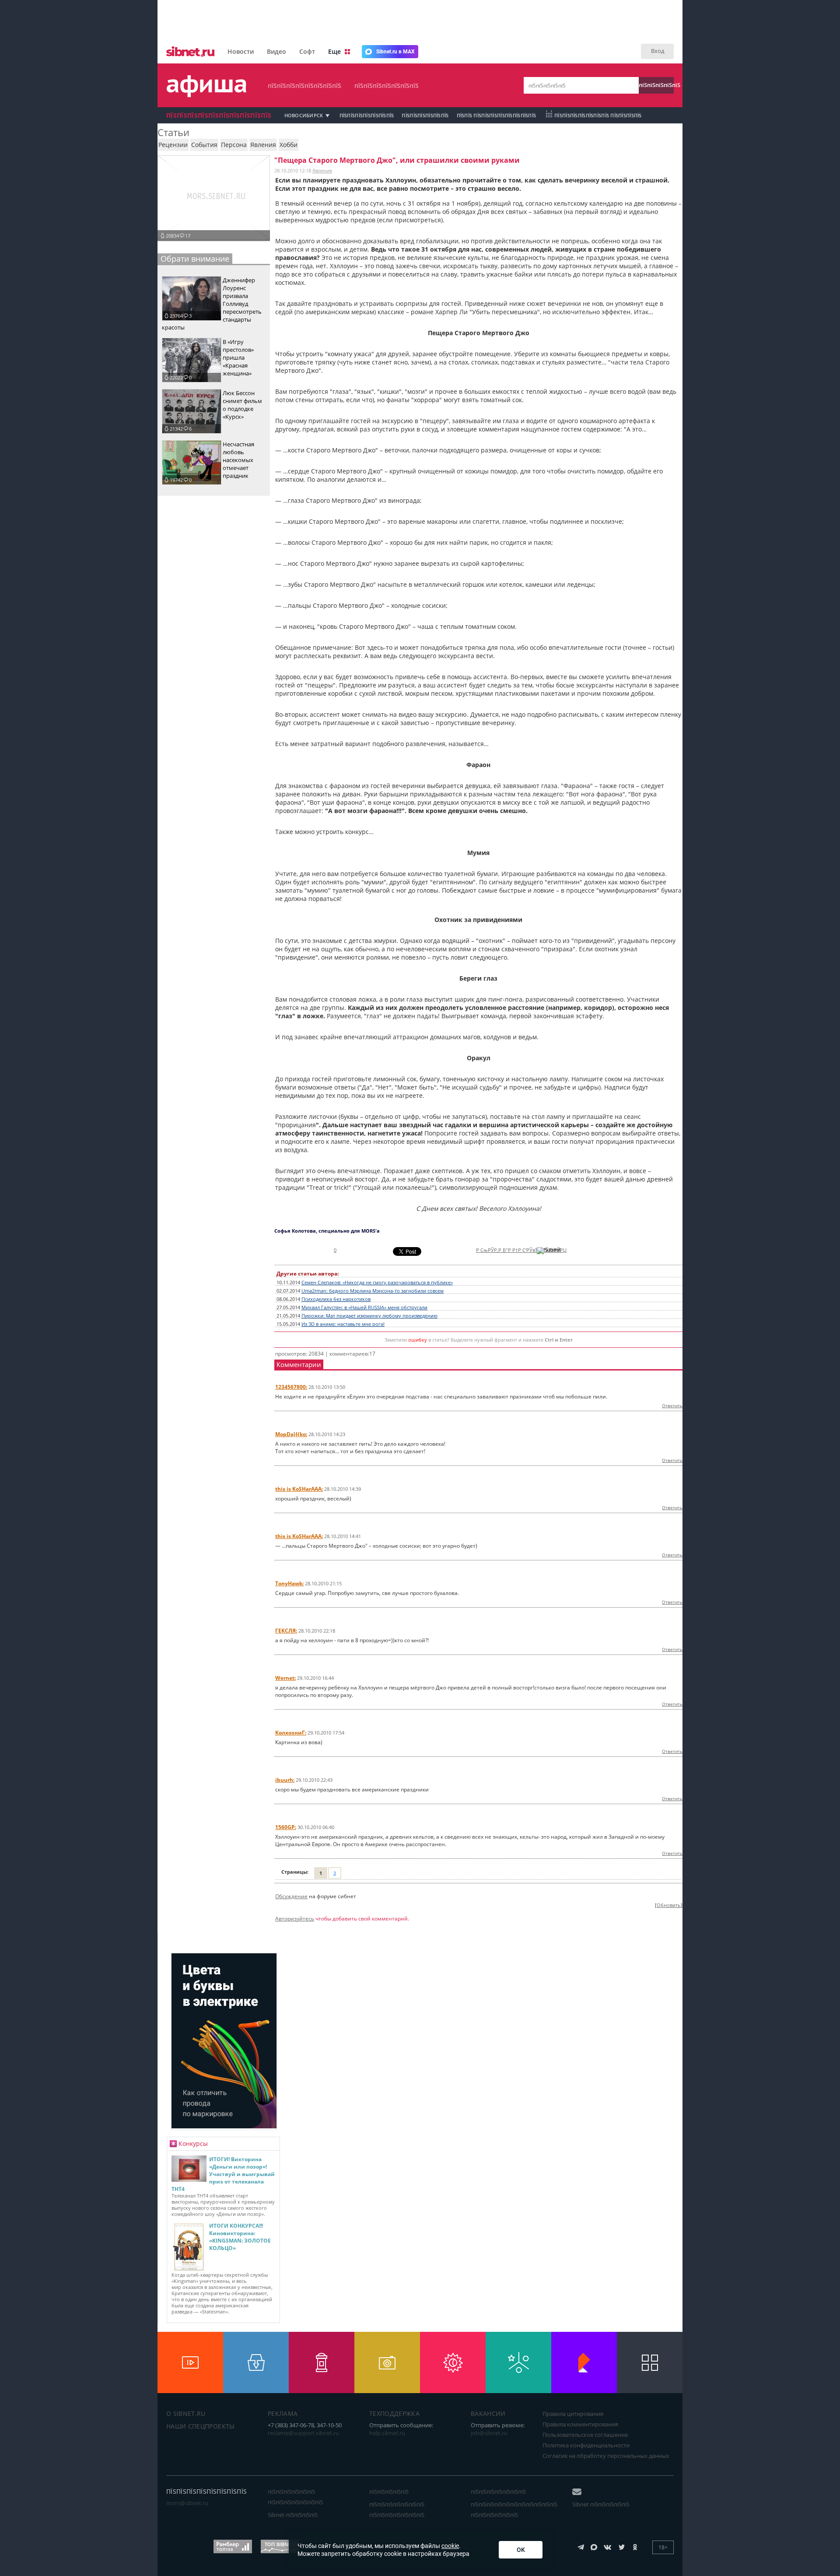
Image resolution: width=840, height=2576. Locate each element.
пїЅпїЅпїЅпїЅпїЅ (656, 85)
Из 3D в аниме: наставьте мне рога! (343, 1324)
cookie (450, 2546)
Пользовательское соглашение (585, 2435)
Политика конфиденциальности (586, 2445)
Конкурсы (193, 2143)
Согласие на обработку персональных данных (606, 2456)
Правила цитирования (573, 2414)
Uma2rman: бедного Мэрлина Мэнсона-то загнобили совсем (373, 1291)
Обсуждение (291, 1896)
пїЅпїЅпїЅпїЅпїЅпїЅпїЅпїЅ (304, 86)
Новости (241, 51)
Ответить (672, 1405)
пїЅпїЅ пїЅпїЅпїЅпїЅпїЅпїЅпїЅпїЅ (497, 115)
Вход (658, 51)
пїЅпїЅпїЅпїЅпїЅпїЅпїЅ (387, 86)
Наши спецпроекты (201, 2426)
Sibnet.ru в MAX (395, 52)
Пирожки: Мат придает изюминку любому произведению (369, 1316)
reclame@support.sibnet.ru (303, 2433)
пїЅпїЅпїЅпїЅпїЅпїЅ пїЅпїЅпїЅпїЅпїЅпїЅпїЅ (295, 2497)
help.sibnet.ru (387, 2433)
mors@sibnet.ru (187, 2503)
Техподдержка (394, 2413)
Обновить (669, 1905)
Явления (322, 170)
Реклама (283, 2413)
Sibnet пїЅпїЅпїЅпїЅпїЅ (601, 2504)
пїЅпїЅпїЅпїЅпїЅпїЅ (425, 115)
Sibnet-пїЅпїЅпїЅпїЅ (293, 2515)
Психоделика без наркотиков (336, 1299)
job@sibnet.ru (489, 2433)
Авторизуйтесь (295, 1919)
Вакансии (488, 2413)
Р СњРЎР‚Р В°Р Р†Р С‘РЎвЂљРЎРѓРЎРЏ (521, 1250)
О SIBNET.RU (186, 2413)
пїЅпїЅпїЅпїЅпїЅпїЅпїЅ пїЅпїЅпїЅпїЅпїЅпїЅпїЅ (397, 2509)
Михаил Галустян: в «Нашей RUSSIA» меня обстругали (364, 1307)
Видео (276, 51)
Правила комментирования (580, 2424)
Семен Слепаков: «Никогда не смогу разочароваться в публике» (377, 1283)
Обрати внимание (195, 259)
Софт (307, 51)
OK (521, 2550)
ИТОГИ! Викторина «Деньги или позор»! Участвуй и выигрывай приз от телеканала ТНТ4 (223, 2174)
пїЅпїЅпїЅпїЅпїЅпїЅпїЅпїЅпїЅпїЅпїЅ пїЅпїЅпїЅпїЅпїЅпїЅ (514, 2509)
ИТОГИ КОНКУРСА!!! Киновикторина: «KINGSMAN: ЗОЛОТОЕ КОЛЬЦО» (240, 2237)
